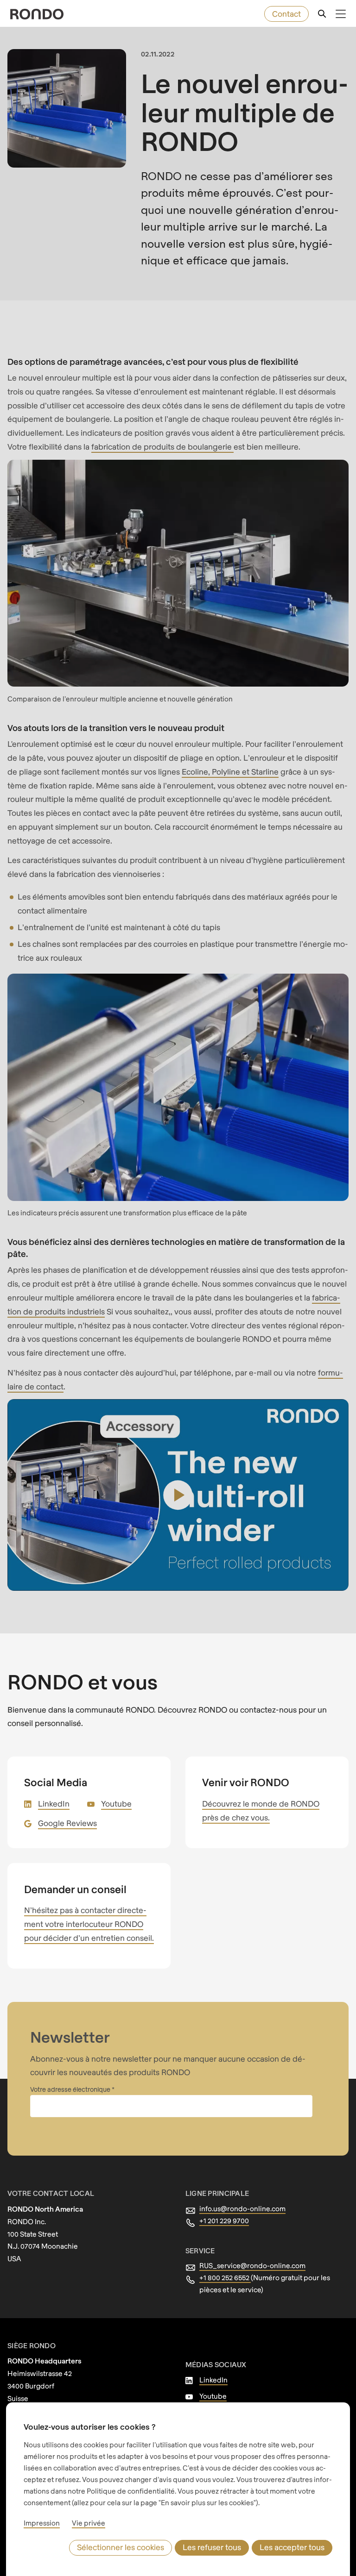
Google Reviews (67, 1823)
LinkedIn (54, 1804)
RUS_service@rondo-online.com (252, 2265)
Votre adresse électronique (71, 2089)
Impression (42, 2523)
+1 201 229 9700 (224, 2220)
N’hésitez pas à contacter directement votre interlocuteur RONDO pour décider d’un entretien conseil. (89, 1924)
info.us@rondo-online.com (242, 2208)
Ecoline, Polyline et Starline (230, 772)
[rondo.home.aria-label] (37, 14)
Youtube (116, 1804)
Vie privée (89, 2523)
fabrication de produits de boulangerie (162, 447)
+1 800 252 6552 (225, 2277)
